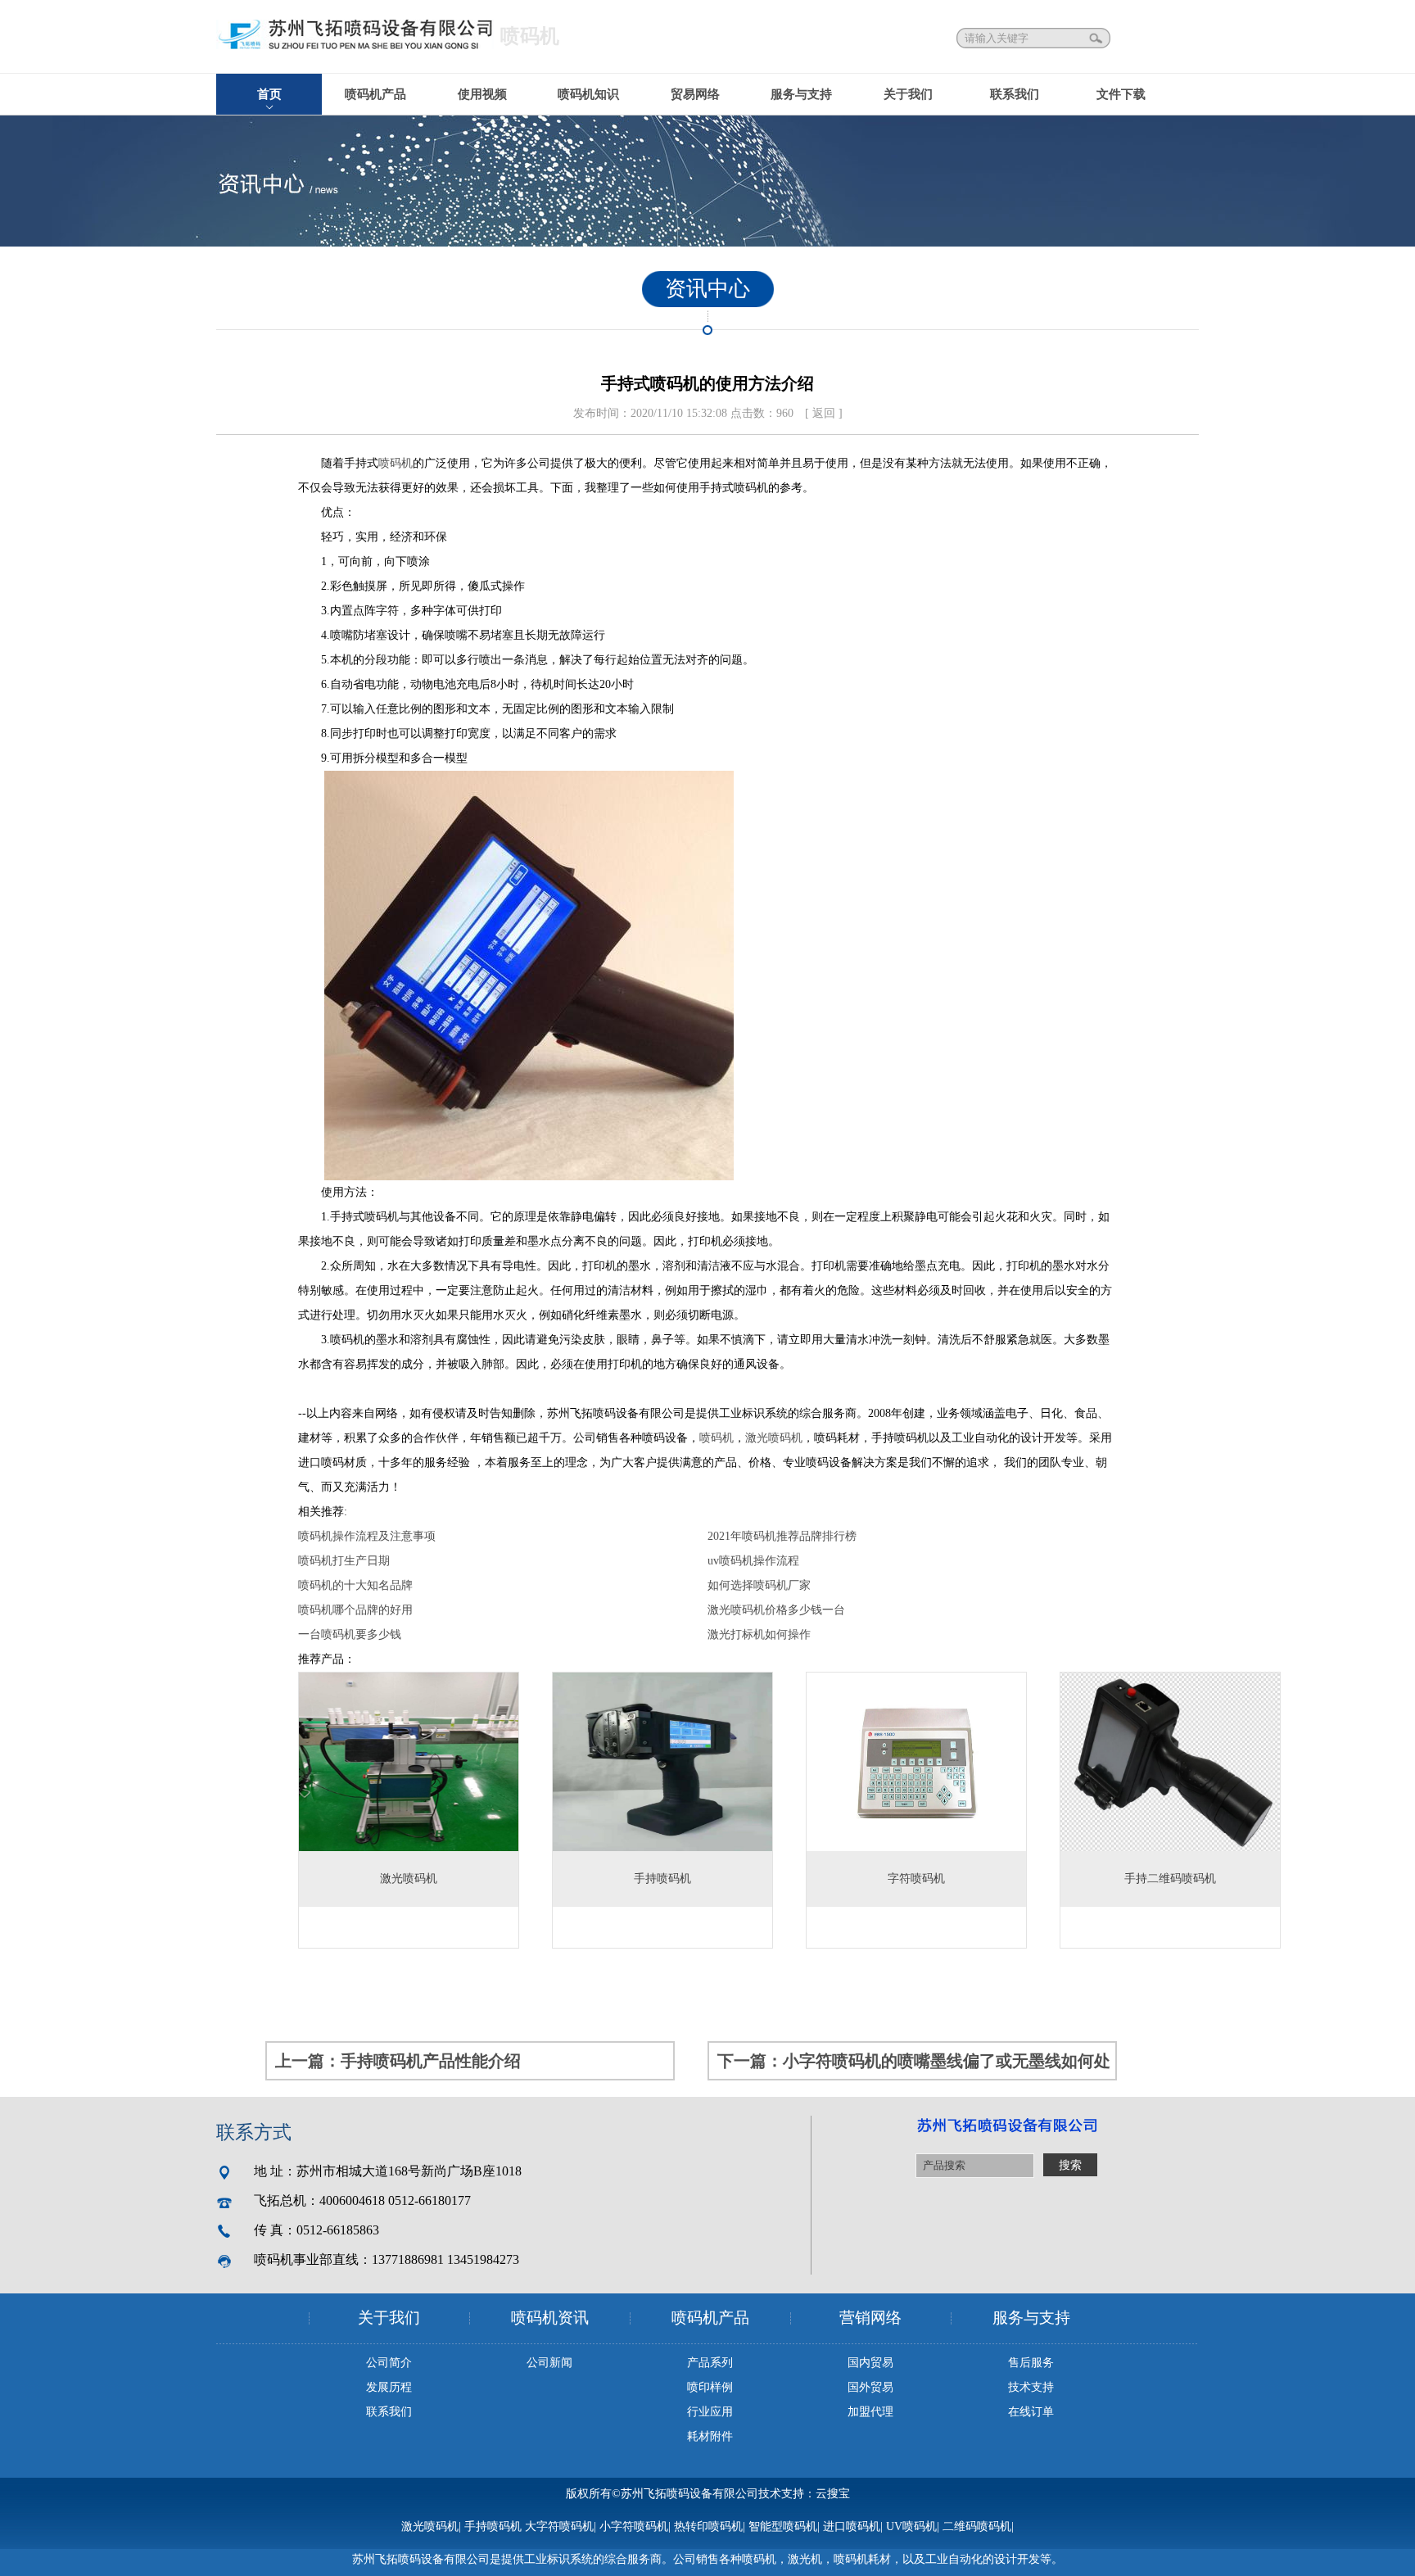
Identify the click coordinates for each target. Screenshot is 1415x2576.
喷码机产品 (375, 94)
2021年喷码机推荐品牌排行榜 (782, 1536)
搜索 (1097, 38)
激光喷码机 (774, 1438)
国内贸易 (870, 2363)
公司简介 (389, 2363)
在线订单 (1031, 2412)
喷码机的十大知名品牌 (355, 1585)
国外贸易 (870, 2387)
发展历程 (389, 2387)
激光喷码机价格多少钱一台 (776, 1610)
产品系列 (710, 2363)
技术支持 (1031, 2387)
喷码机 (396, 463)
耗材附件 (710, 2436)
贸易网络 (695, 94)
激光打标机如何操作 (759, 1634)
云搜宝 (833, 2494)
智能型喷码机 (783, 2526)
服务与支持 (801, 94)
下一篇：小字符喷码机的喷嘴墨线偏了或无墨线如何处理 (914, 2066)
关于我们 (908, 94)
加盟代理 (870, 2412)
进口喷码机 (852, 2526)
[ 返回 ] (824, 413)
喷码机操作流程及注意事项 (367, 1536)
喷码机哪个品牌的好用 (355, 1610)
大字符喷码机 (559, 2526)
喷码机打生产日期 (344, 1561)
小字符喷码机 (634, 2526)
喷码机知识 (588, 94)
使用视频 (482, 94)
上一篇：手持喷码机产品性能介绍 (398, 2061)
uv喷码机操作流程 (753, 1561)
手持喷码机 (493, 2526)
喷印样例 (710, 2387)
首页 (269, 94)
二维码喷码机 (977, 2526)
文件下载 (1121, 94)
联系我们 (1015, 94)
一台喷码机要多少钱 (350, 1634)
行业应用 (710, 2412)
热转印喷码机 (708, 2526)
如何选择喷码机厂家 (759, 1585)
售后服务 (1031, 2363)
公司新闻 (549, 2363)
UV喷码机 (911, 2526)
